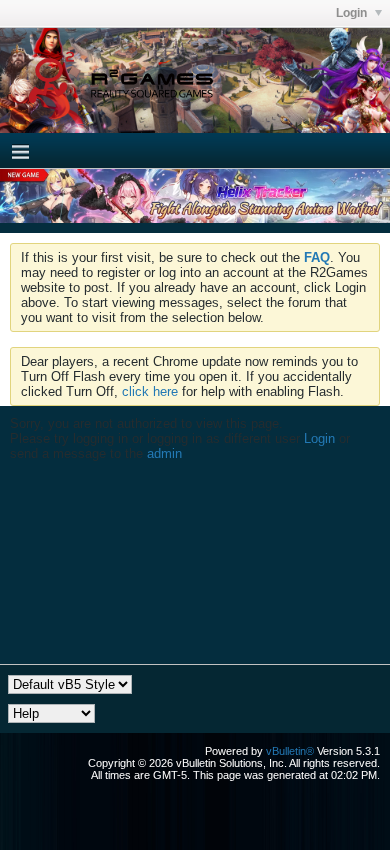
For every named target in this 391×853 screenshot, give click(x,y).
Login (353, 13)
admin (164, 453)
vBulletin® (290, 751)
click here (150, 391)
